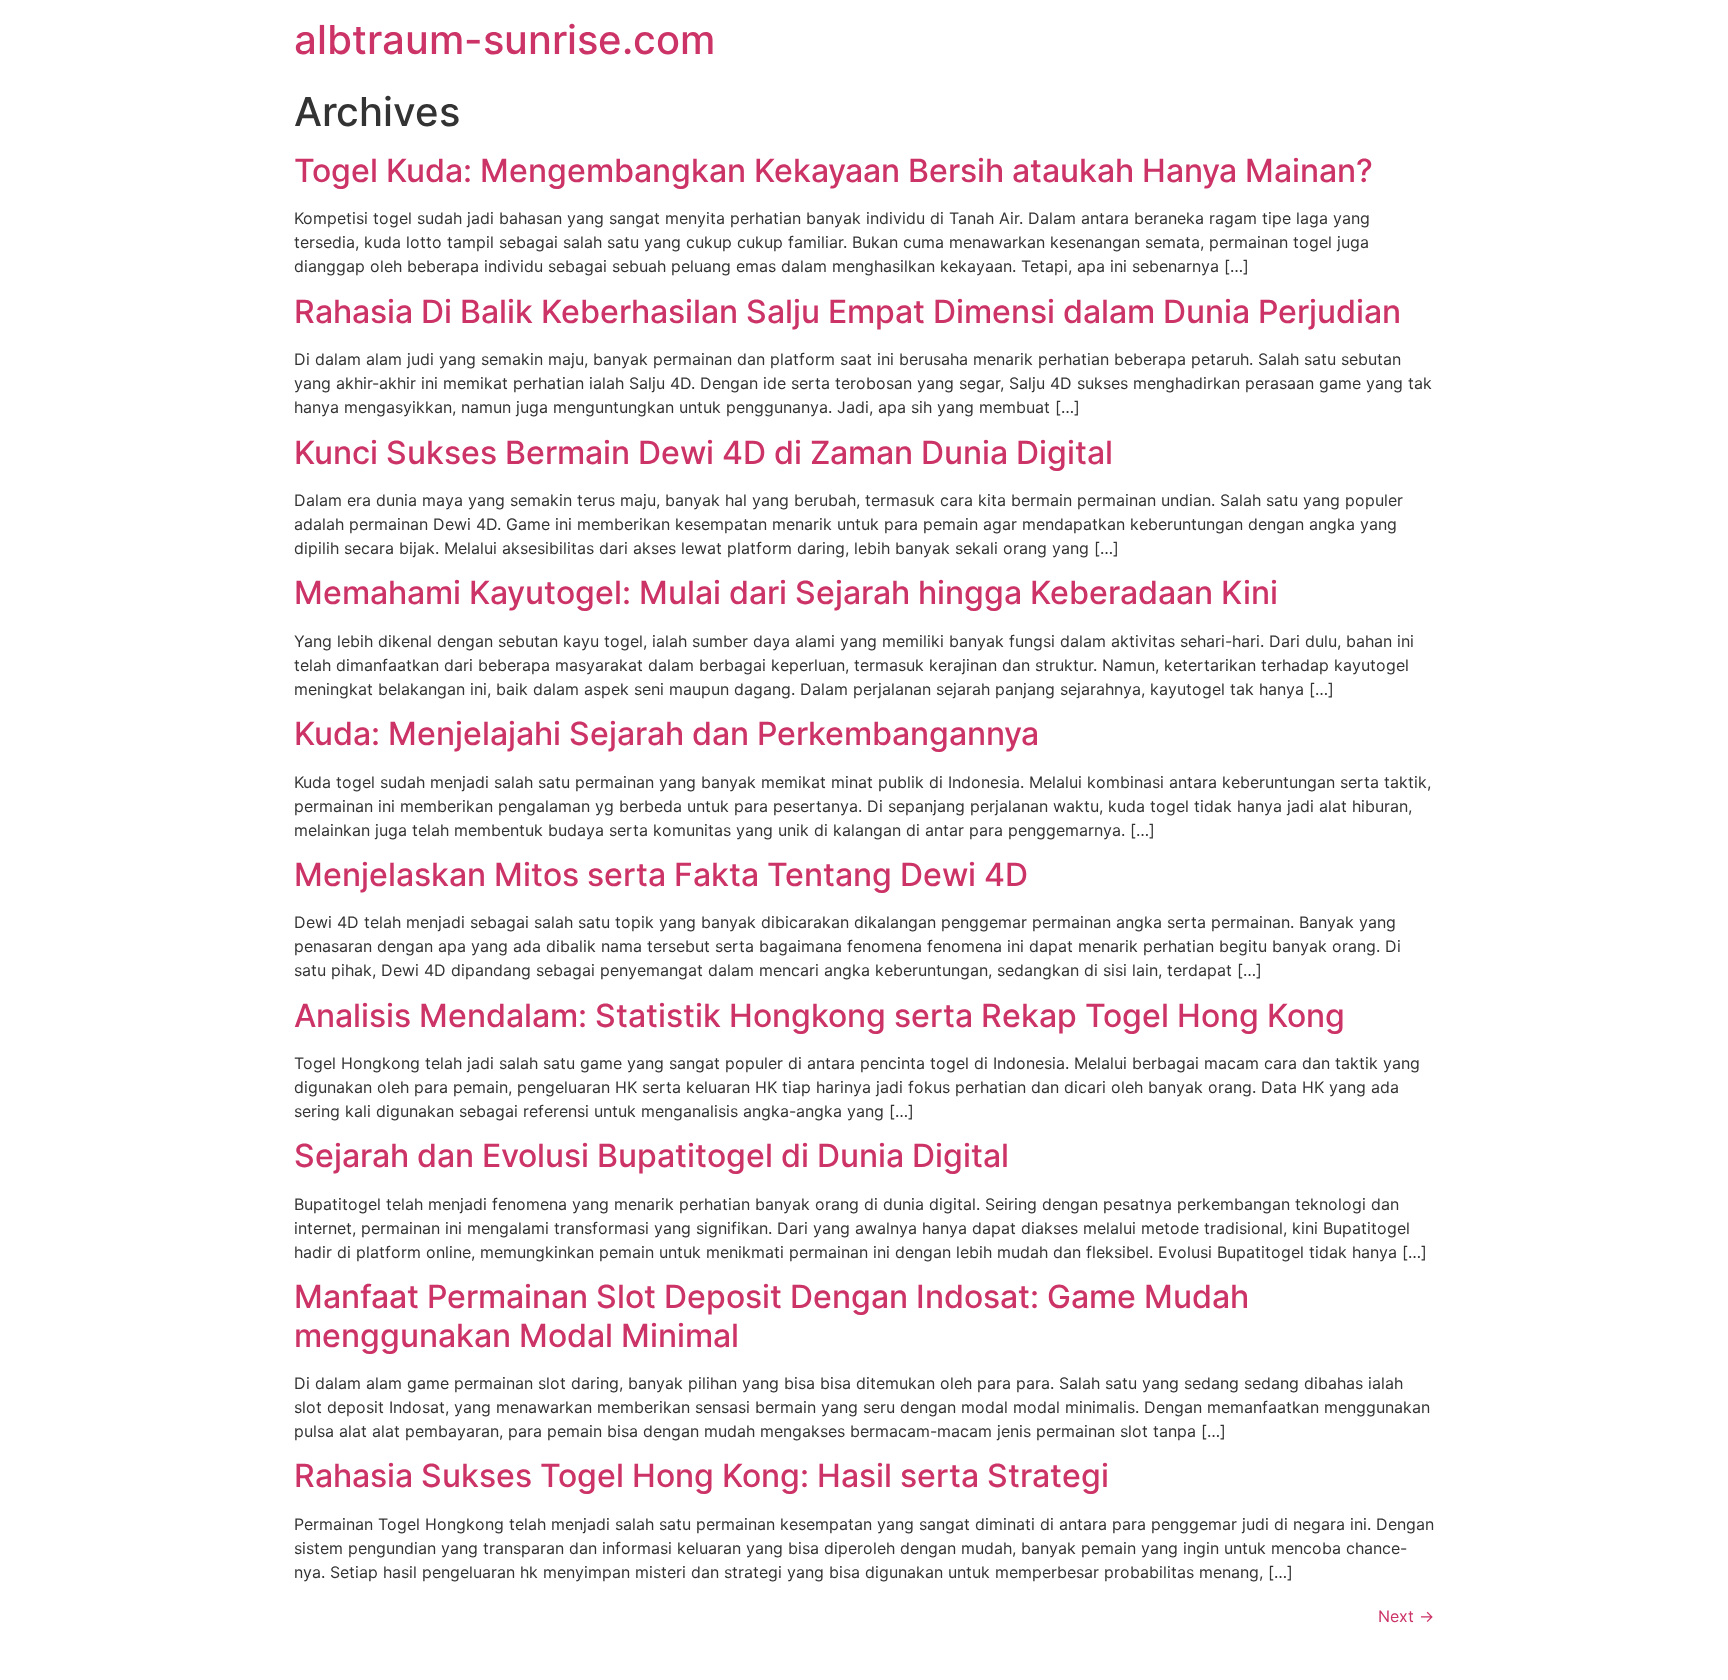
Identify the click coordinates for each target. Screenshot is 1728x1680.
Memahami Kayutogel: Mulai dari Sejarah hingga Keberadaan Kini (786, 592)
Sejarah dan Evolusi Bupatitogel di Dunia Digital (651, 1155)
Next (1406, 1616)
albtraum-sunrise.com (504, 39)
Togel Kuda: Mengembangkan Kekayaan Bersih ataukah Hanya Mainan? (833, 170)
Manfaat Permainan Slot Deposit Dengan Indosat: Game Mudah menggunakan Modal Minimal (771, 1315)
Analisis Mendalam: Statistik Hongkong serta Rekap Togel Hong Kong (819, 1015)
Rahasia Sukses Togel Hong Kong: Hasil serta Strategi (701, 1475)
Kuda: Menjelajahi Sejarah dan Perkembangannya (666, 733)
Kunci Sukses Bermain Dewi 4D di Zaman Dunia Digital (703, 452)
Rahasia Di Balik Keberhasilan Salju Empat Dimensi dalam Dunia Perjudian (847, 311)
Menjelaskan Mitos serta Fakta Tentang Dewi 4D (661, 874)
